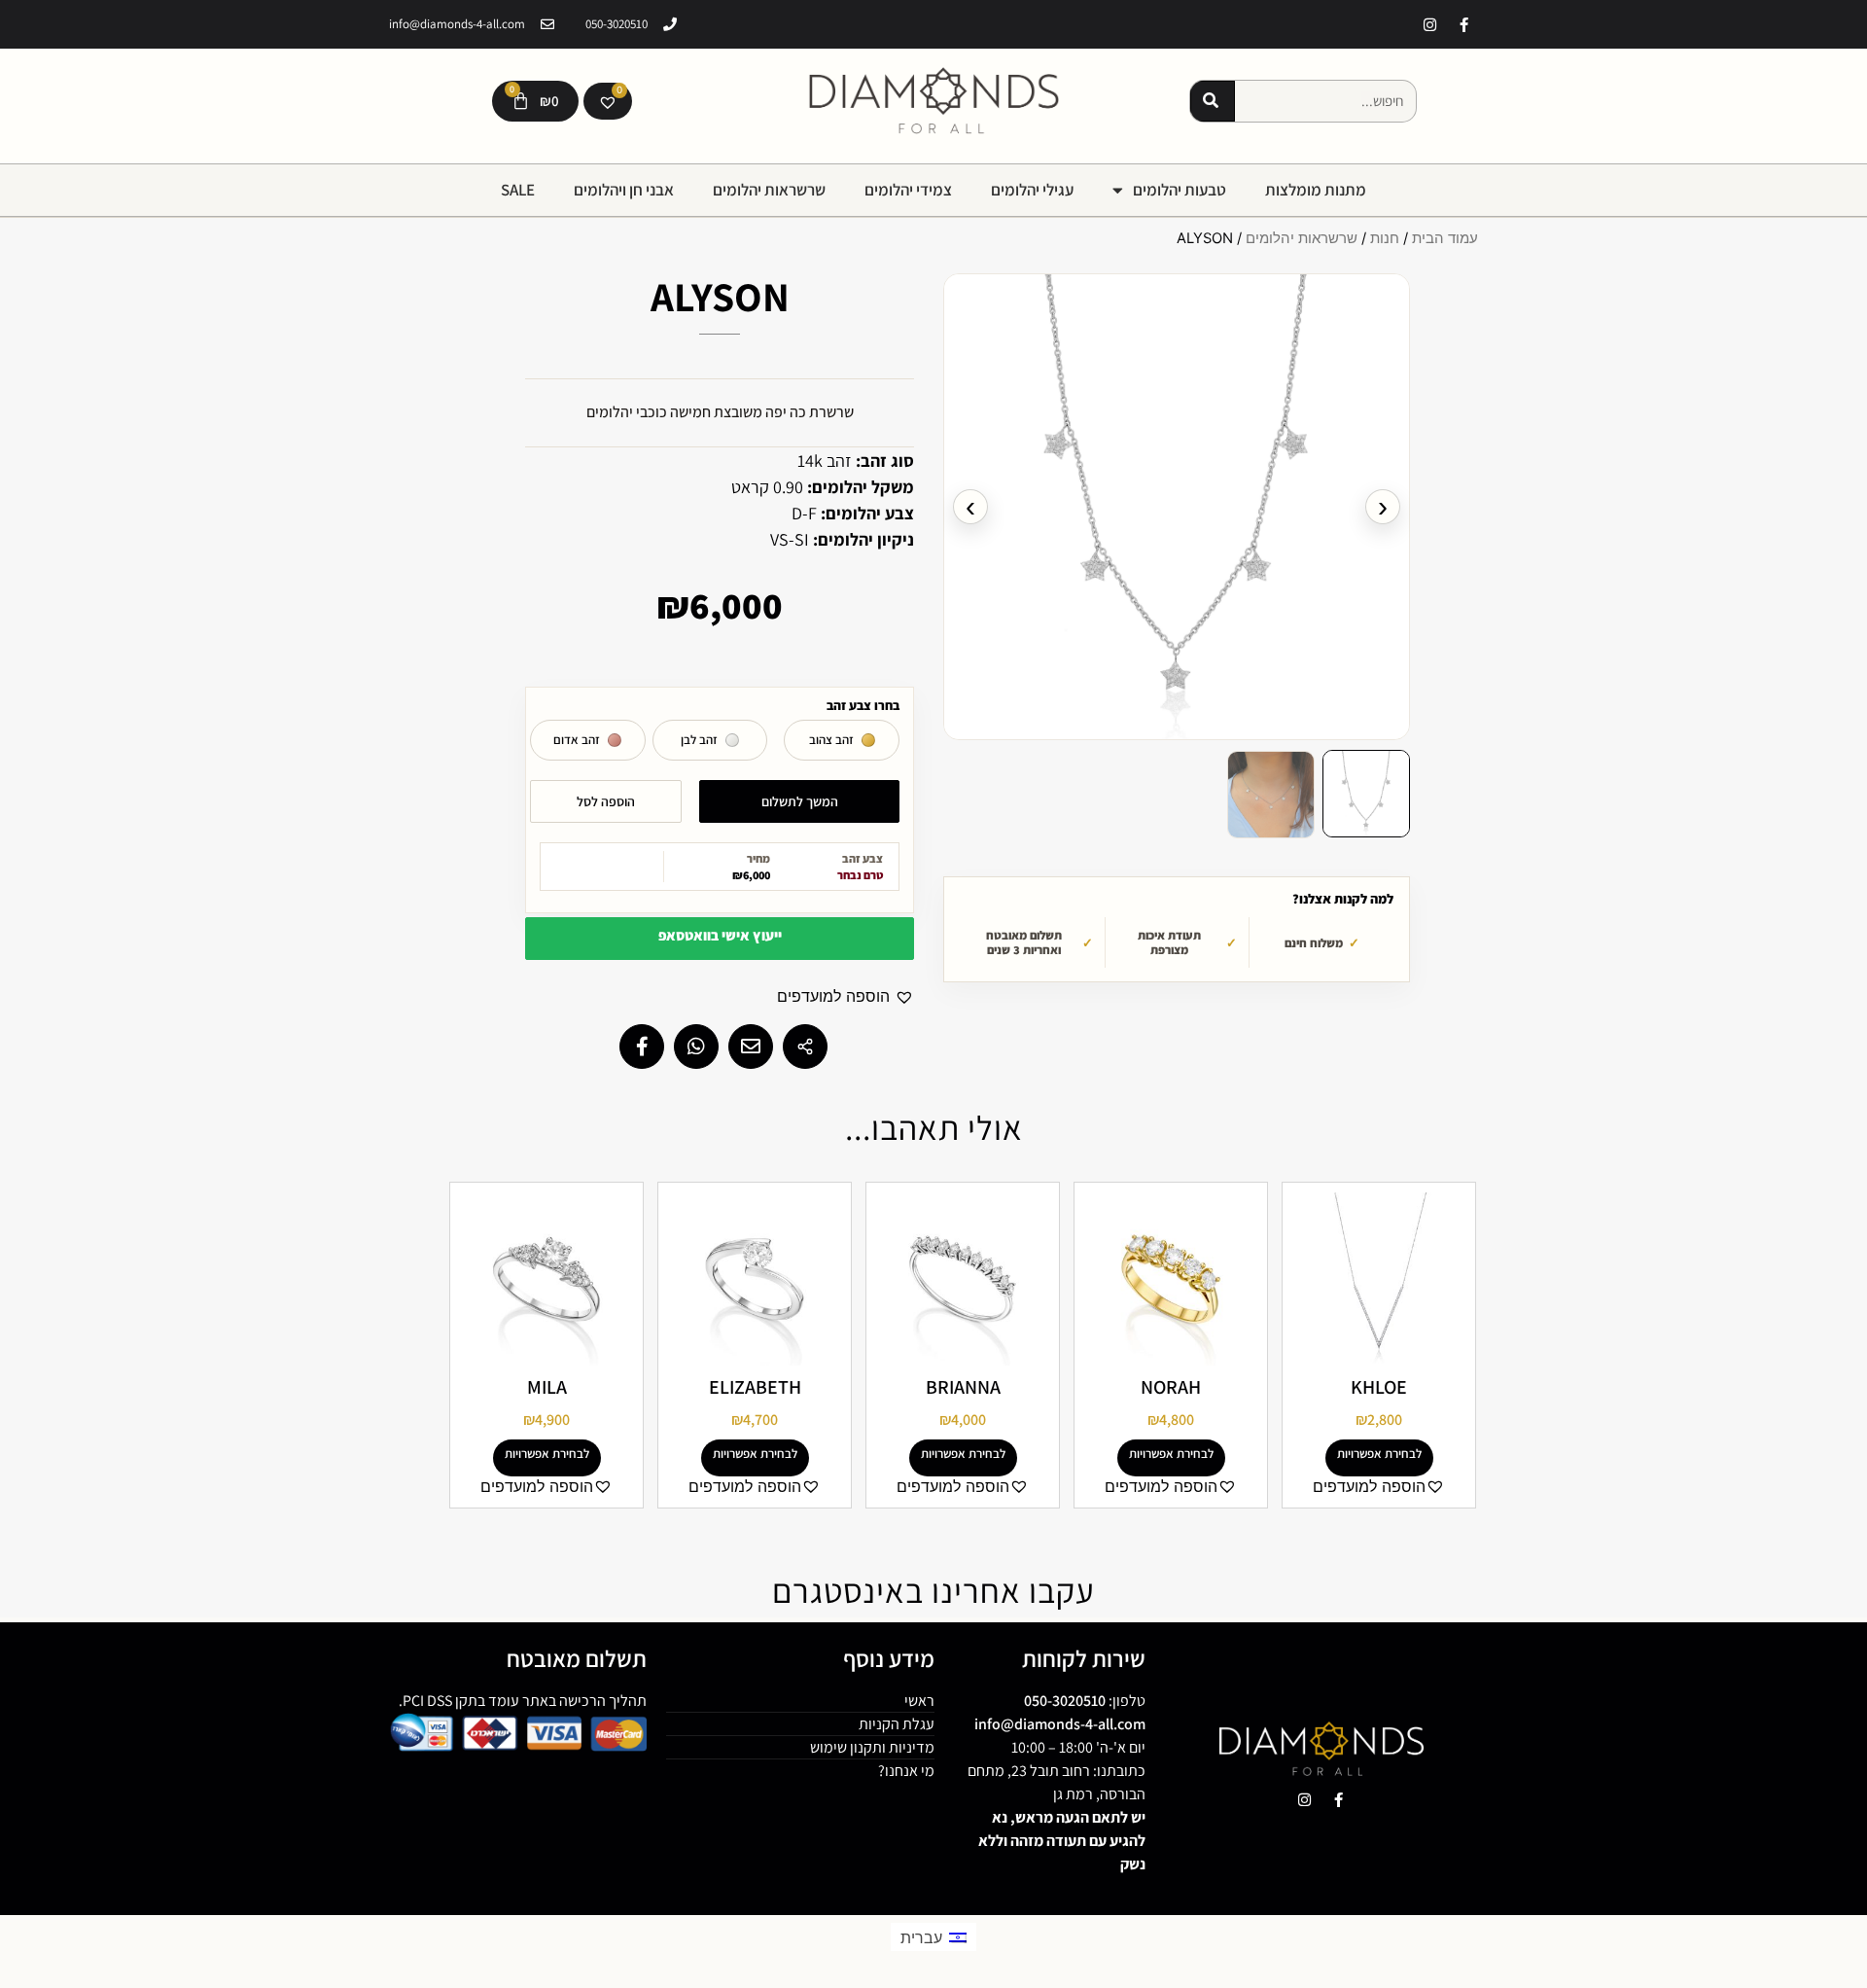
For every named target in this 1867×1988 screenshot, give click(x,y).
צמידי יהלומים (908, 190)
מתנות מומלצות (1316, 190)
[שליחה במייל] (751, 1047)
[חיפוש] (1213, 101)
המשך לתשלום (800, 801)
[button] (1366, 794)
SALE (518, 190)
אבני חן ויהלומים (624, 190)
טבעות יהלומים (1180, 190)
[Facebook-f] (1463, 24)
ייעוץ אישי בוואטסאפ (720, 935)
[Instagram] (1429, 24)
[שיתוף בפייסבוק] (642, 1047)
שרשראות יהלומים (769, 190)
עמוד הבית (1445, 238)
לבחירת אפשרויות (1379, 1454)
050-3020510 (1065, 1701)
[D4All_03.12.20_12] (1177, 507)
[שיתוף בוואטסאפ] (696, 1047)
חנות (1385, 238)
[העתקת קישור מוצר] (805, 1047)
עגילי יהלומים (1032, 190)
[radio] (842, 740)
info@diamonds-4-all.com (1060, 1724)
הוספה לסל (606, 801)
